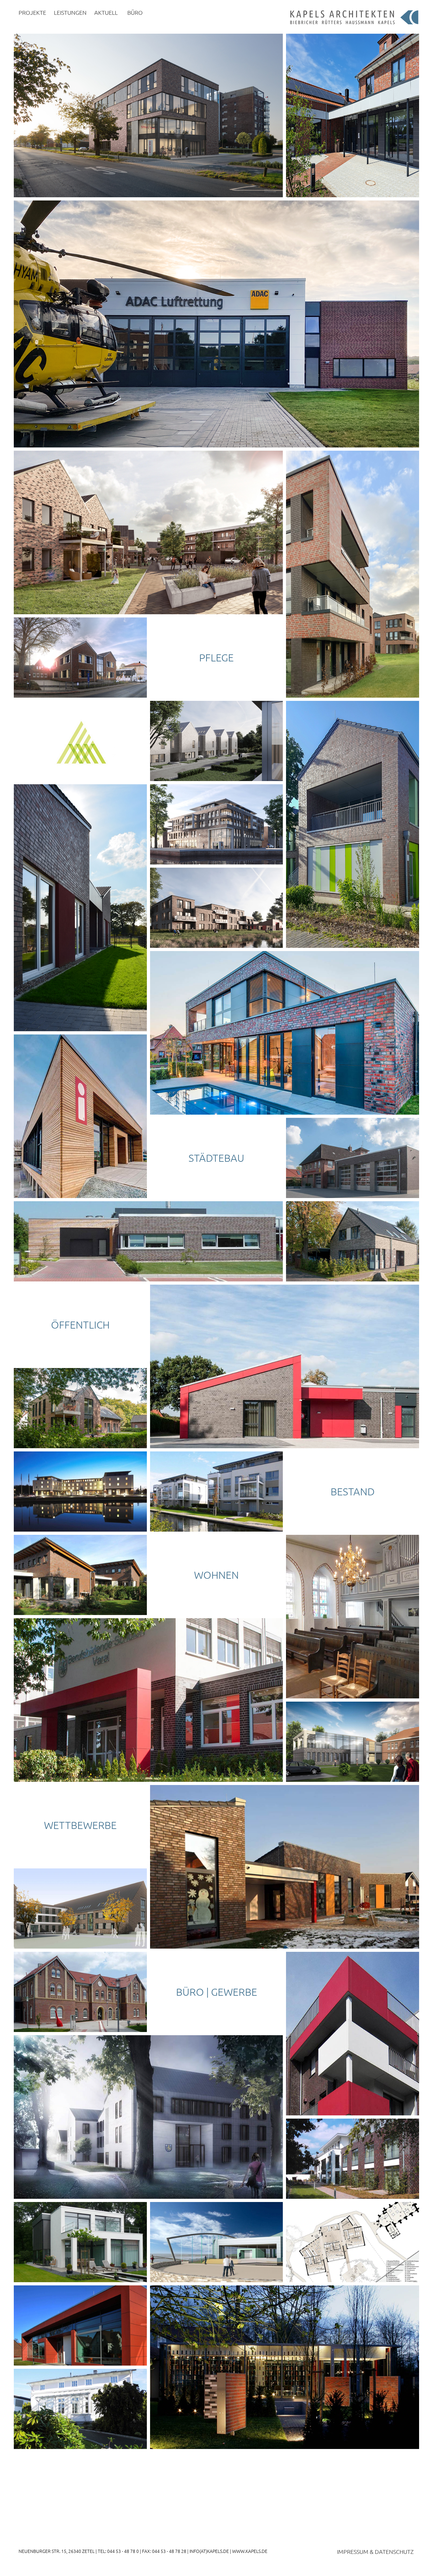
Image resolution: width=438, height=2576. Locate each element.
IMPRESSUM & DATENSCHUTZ (375, 2551)
